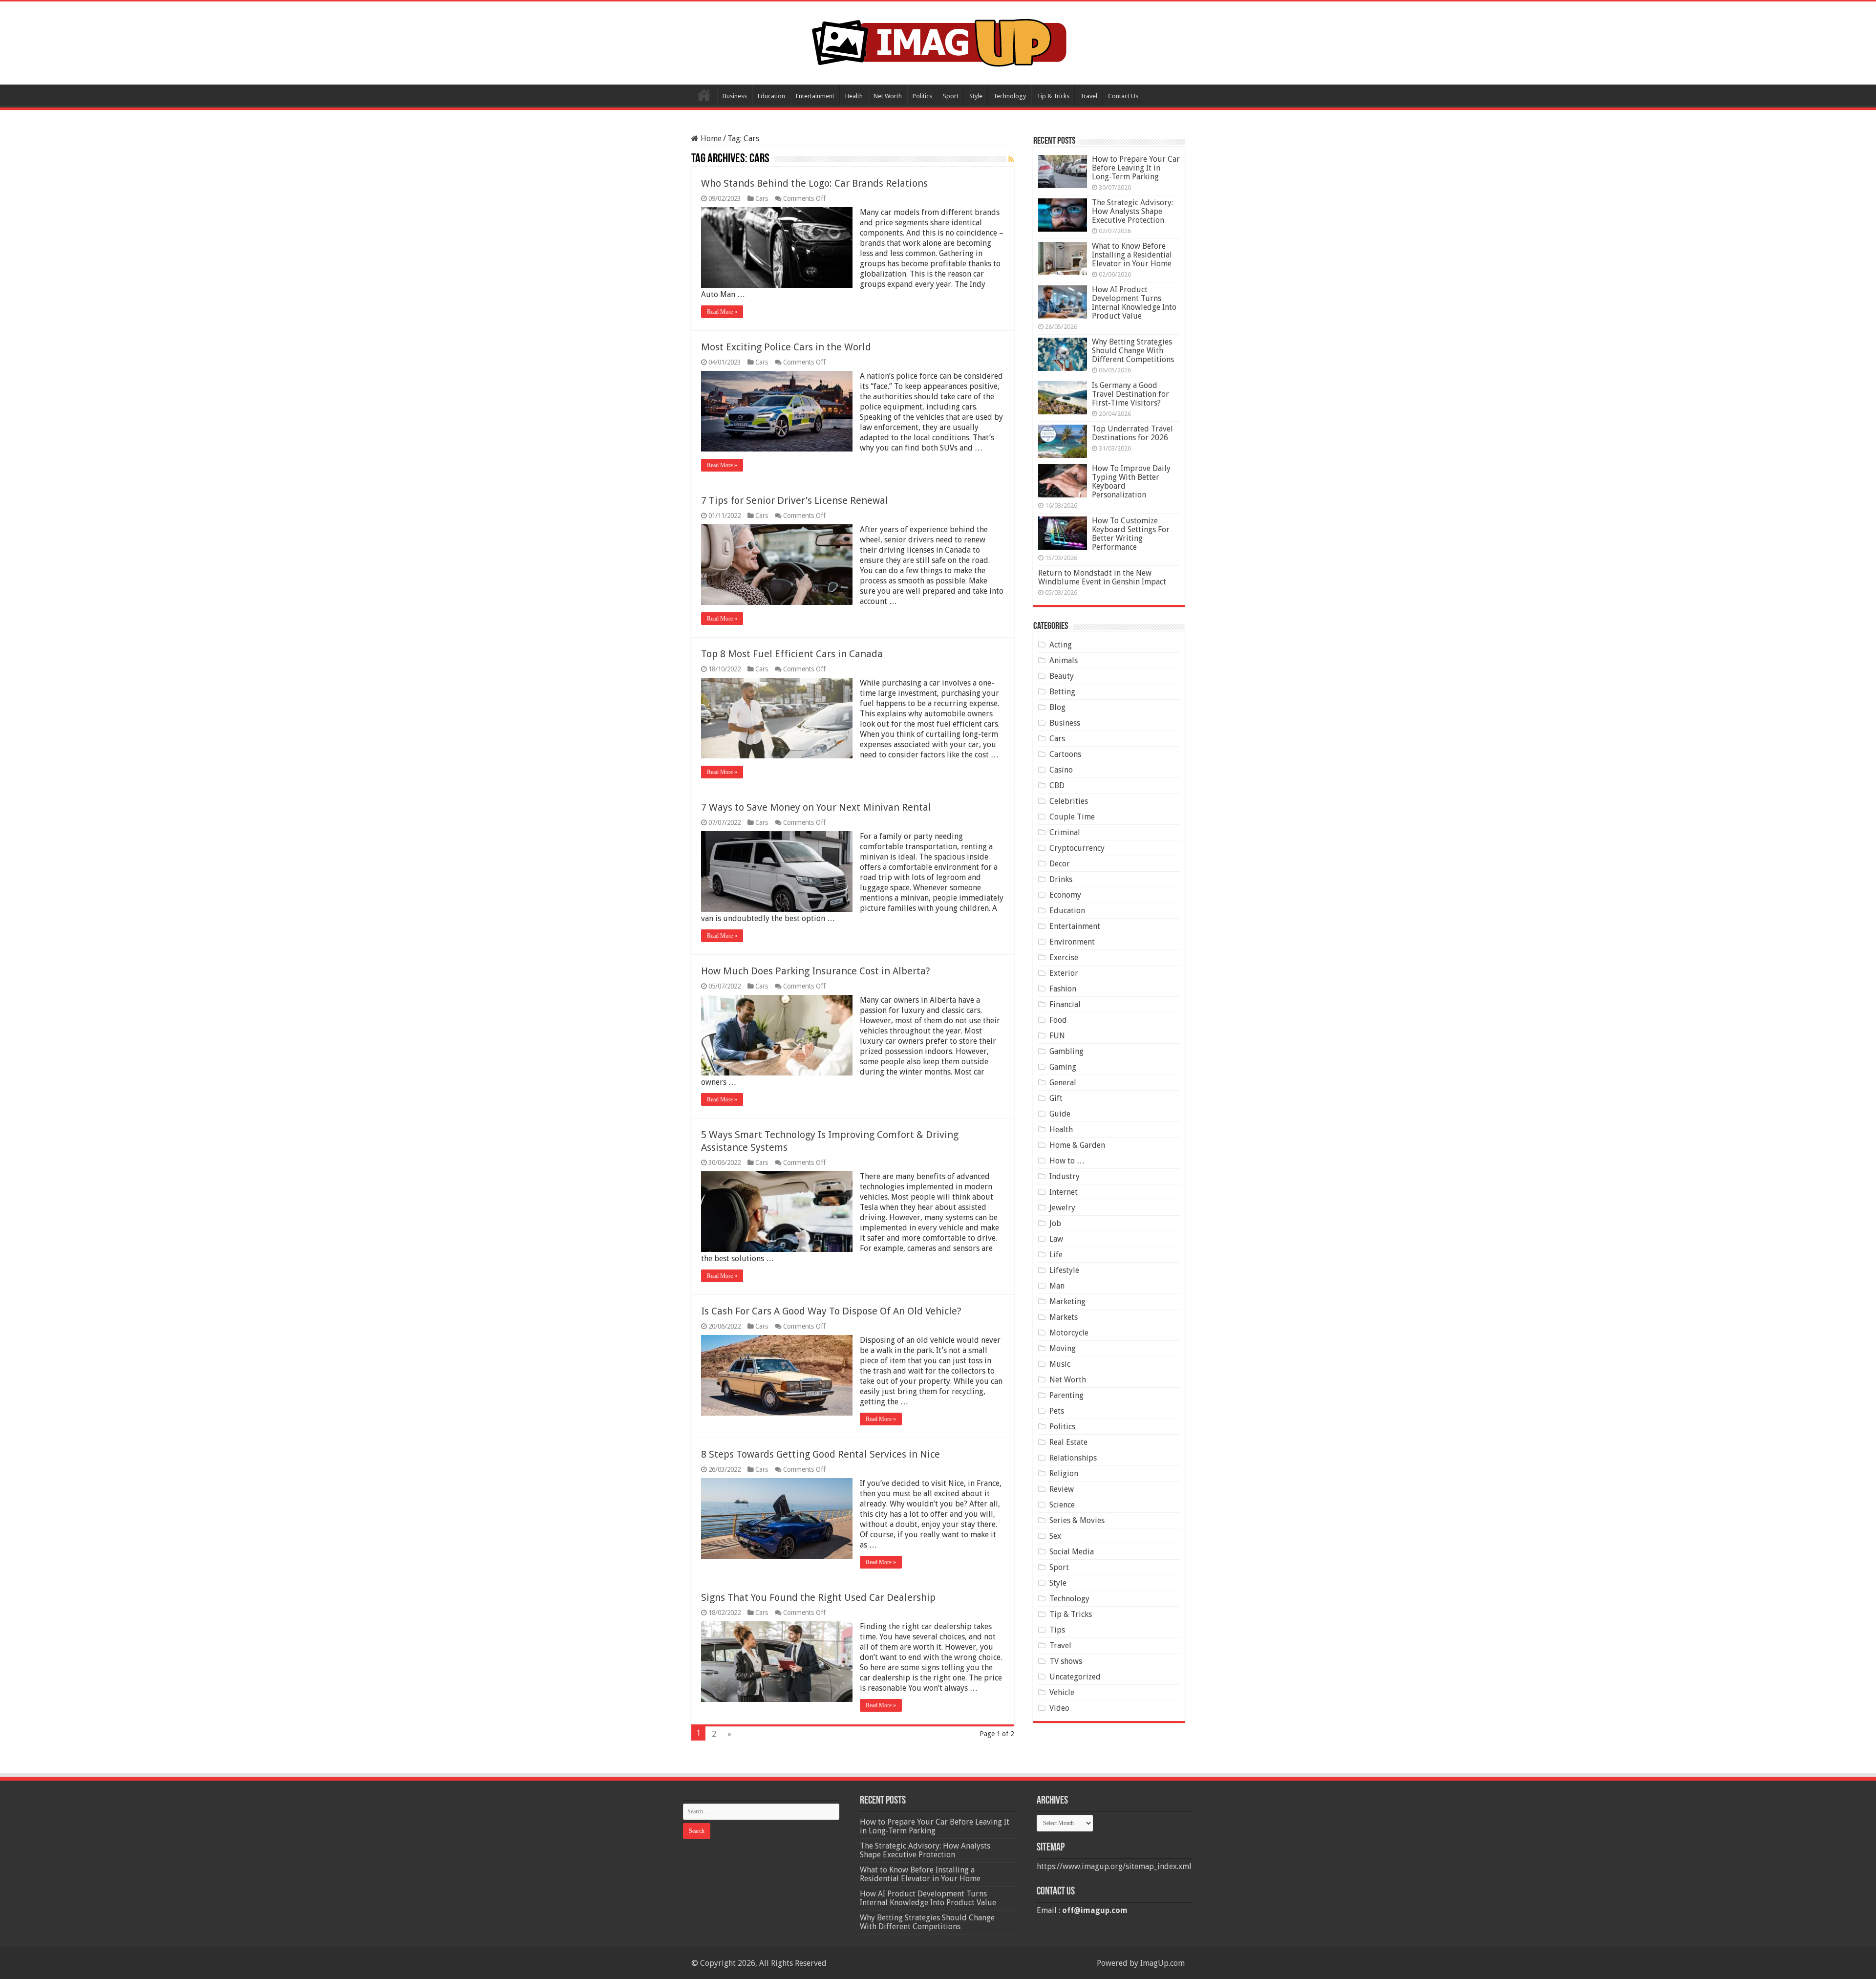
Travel (1089, 96)
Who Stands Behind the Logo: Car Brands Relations (814, 183)
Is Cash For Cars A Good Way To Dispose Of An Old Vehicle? (831, 1311)
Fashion (1063, 989)
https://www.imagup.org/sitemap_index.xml (1114, 1866)
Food (1058, 1020)
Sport (951, 96)
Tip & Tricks (1053, 96)
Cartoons (1065, 754)
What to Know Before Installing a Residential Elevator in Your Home (1132, 255)
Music (1060, 1364)
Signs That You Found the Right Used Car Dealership (818, 1597)
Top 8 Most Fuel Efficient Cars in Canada (792, 654)
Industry (1065, 1176)
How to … (1067, 1161)
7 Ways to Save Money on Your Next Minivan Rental (816, 807)
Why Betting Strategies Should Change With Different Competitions (1133, 351)
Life (1056, 1255)
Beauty (1062, 676)
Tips (1057, 1630)
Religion (1064, 1473)
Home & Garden (1077, 1145)
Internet (1064, 1192)
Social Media (1072, 1552)
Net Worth (888, 96)
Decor (1060, 864)
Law (1056, 1239)
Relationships (1073, 1458)
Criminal (1065, 832)
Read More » (722, 312)
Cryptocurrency (1077, 848)
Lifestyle (1064, 1270)
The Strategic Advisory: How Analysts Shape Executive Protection (1132, 211)
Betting (1062, 692)
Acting (1061, 645)
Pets (1057, 1411)
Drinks (1061, 879)
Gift (1056, 1098)
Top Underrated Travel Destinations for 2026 (1132, 433)
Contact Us (1123, 96)
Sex (1055, 1536)
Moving (1063, 1348)
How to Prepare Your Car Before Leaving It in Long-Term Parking (1136, 168)
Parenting (1066, 1395)
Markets (1064, 1317)
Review (1062, 1489)
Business (735, 96)
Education (771, 96)
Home (704, 95)
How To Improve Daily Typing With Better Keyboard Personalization (1131, 482)
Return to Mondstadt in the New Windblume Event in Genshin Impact (1102, 577)
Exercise (1064, 957)
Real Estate (1068, 1442)
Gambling (1066, 1051)
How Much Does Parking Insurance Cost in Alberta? (816, 971)
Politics (922, 96)
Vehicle (1062, 1692)
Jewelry (1062, 1208)
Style (976, 96)
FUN (1057, 1036)
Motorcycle (1069, 1333)
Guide (1060, 1114)
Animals (1064, 660)
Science (1062, 1505)
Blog (1057, 707)
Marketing (1067, 1301)
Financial (1065, 1004)
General (1063, 1083)
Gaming (1063, 1067)
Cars (762, 198)
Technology (1010, 96)
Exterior (1064, 973)
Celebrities (1069, 801)
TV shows (1066, 1661)
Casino (1061, 770)
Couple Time (1072, 817)
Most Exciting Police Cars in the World (786, 347)
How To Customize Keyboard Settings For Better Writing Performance (1131, 534)
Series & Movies (1077, 1520)
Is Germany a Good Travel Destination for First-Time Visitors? (1130, 394)
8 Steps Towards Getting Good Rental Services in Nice (821, 1454)
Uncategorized (1075, 1677)
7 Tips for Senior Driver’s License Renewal (795, 500)
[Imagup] (938, 41)
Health (854, 96)
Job (1055, 1223)
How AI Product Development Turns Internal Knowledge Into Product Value (1134, 303)
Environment (1072, 942)
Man (1057, 1286)
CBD (1057, 785)
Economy (1065, 895)
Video (1059, 1708)
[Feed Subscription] (1011, 159)
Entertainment (815, 96)
